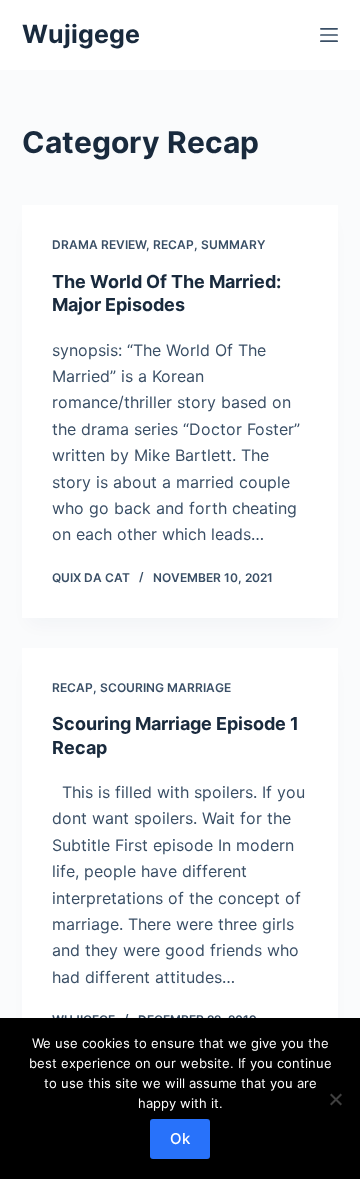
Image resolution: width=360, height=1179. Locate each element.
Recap (173, 244)
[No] (335, 1099)
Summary (233, 244)
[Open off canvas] (329, 35)
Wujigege (81, 34)
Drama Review (99, 244)
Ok (180, 1138)
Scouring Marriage (165, 687)
